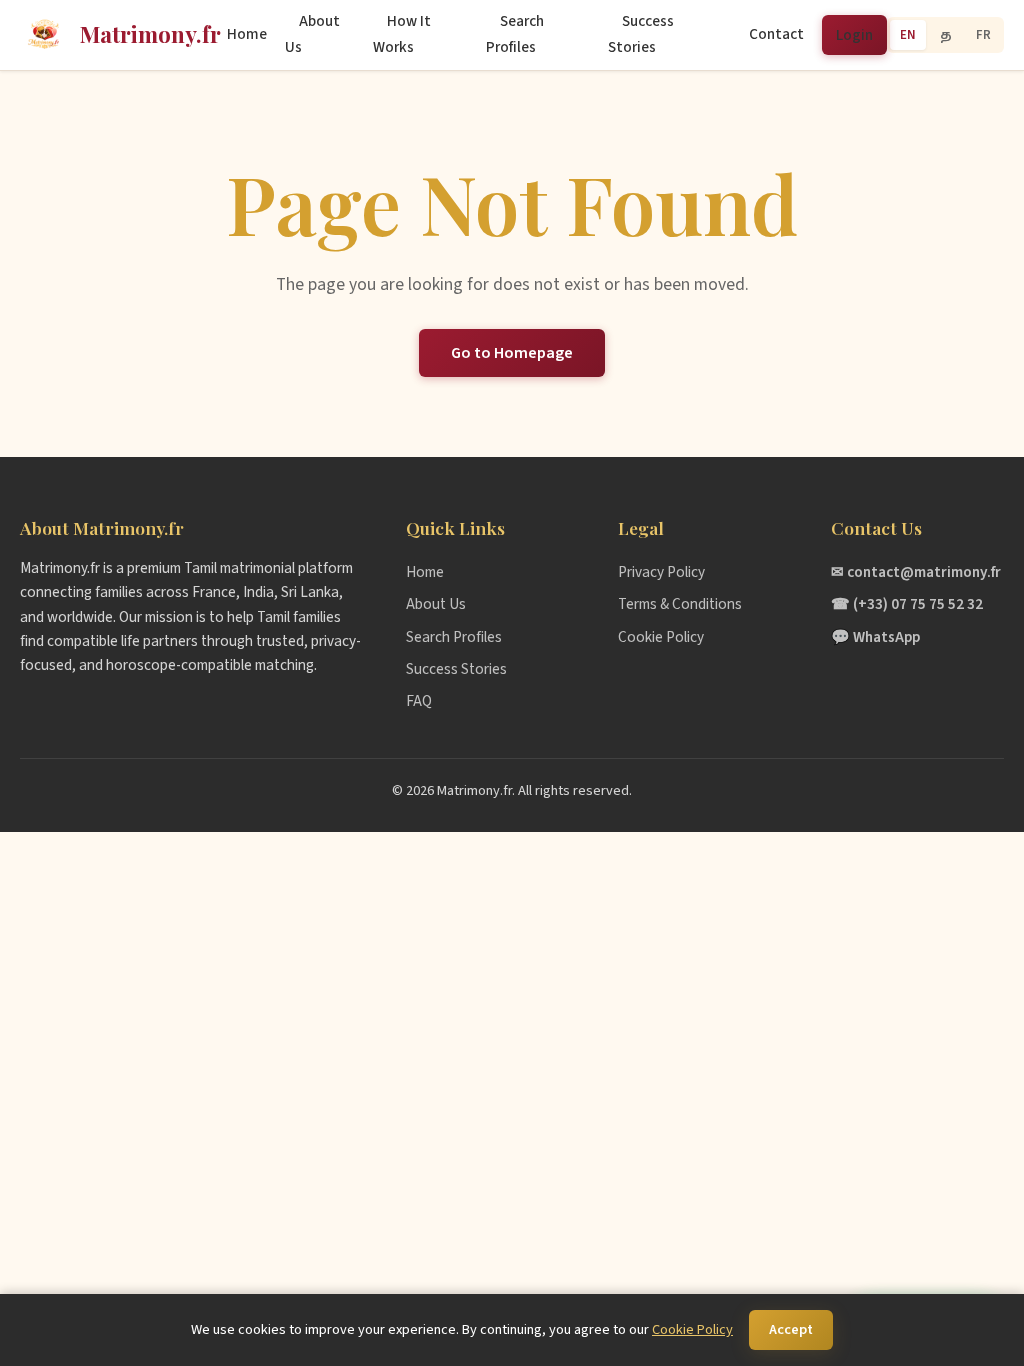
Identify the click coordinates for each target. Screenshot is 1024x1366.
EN (908, 35)
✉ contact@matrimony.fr (916, 572)
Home (247, 34)
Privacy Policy (661, 572)
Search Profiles (515, 34)
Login (854, 35)
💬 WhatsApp (875, 637)
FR (983, 35)
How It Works (402, 34)
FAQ (419, 701)
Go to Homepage (512, 353)
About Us (312, 34)
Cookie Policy (661, 637)
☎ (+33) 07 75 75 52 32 (907, 604)
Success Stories (641, 34)
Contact (776, 34)
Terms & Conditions (680, 604)
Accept (791, 1329)
